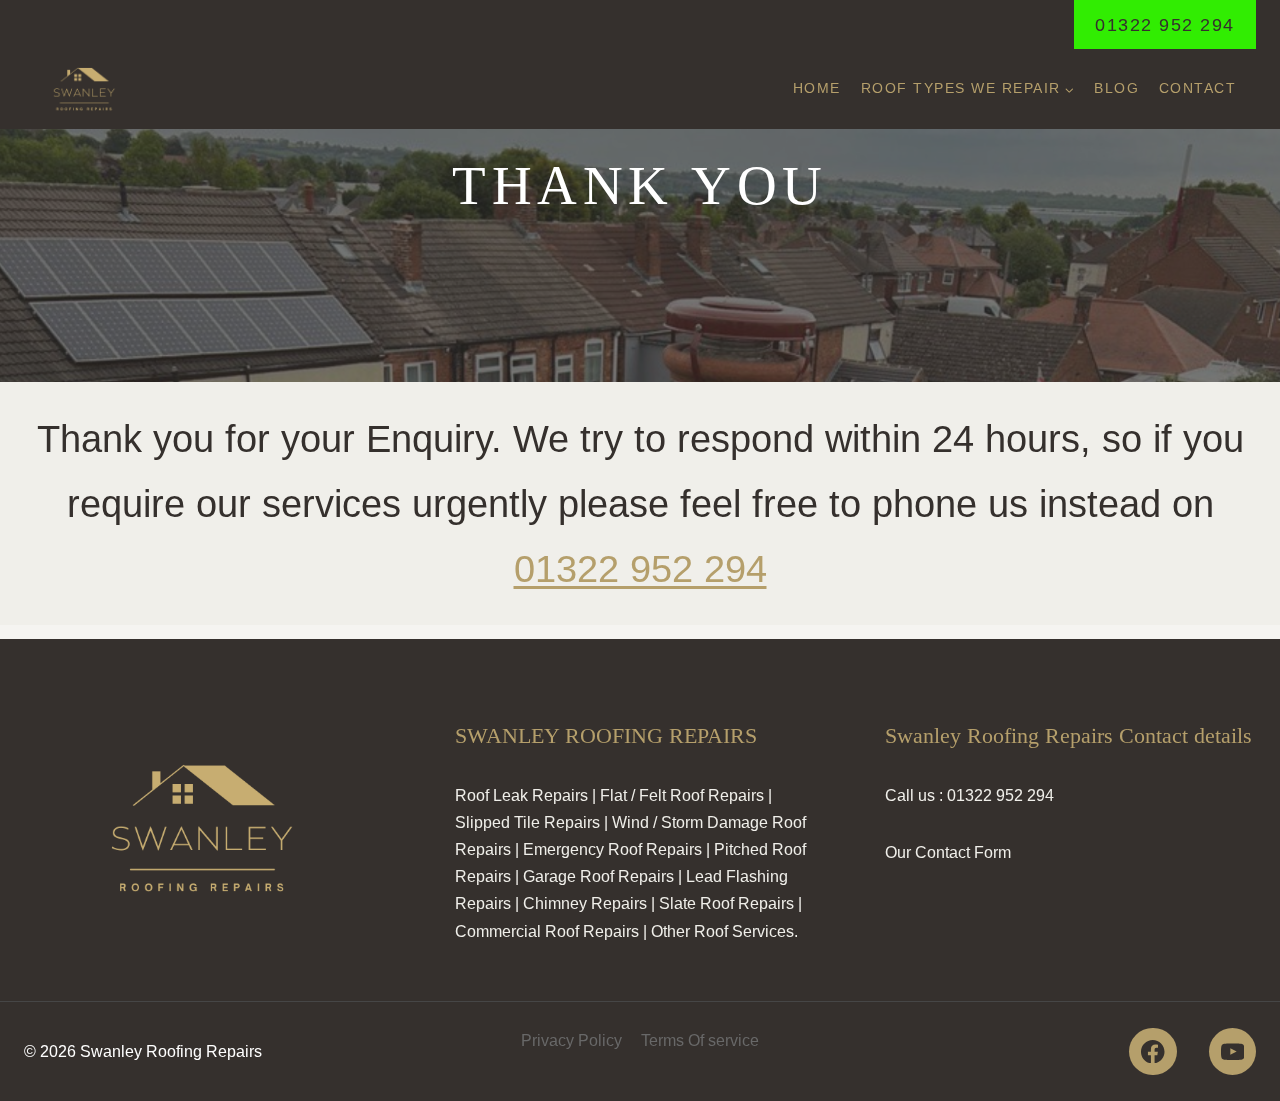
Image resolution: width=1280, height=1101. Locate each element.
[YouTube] (1232, 1051)
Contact (1198, 88)
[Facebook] (1152, 1051)
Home (817, 88)
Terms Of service (700, 1040)
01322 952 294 (1165, 25)
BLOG (1116, 88)
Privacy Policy (571, 1040)
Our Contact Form (948, 852)
